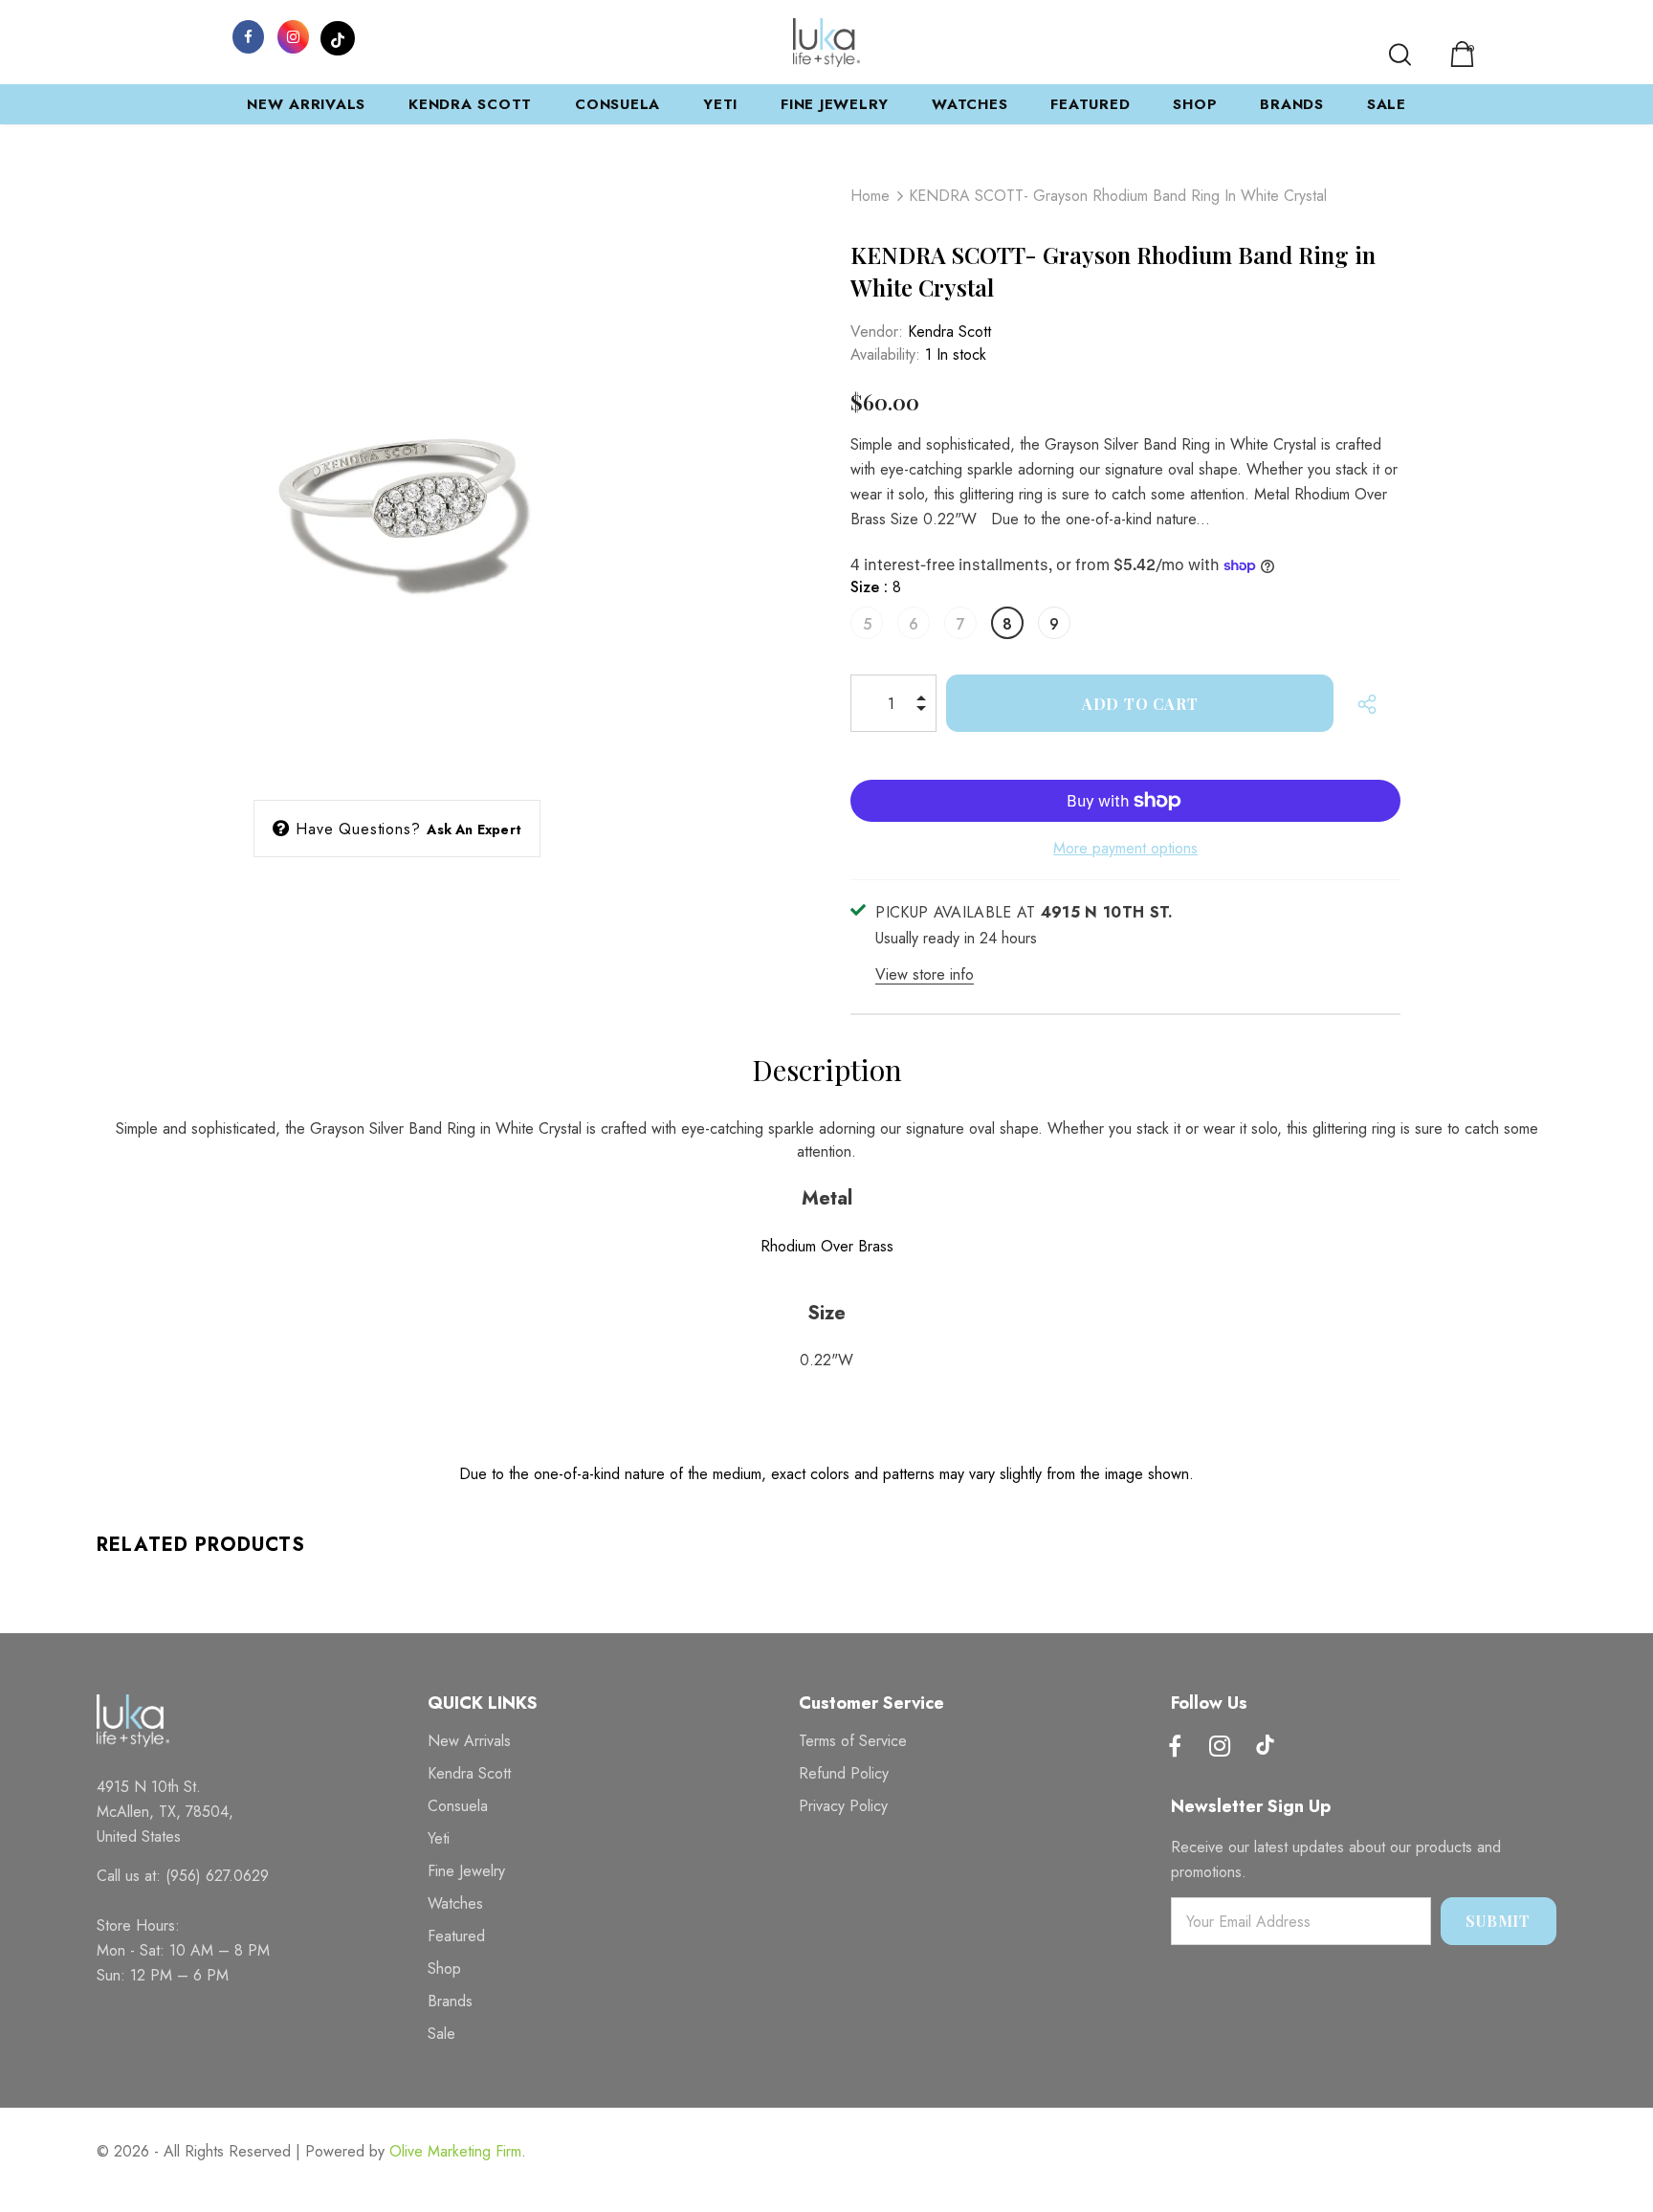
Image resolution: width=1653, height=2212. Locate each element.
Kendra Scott (949, 332)
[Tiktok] (1265, 1747)
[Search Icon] (1400, 55)
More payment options (1125, 848)
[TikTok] (338, 35)
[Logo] (826, 43)
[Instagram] (293, 35)
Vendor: (877, 332)
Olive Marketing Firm (455, 2151)
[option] (397, 471)
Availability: (885, 354)
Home (870, 196)
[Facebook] (248, 35)
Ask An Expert (474, 829)
